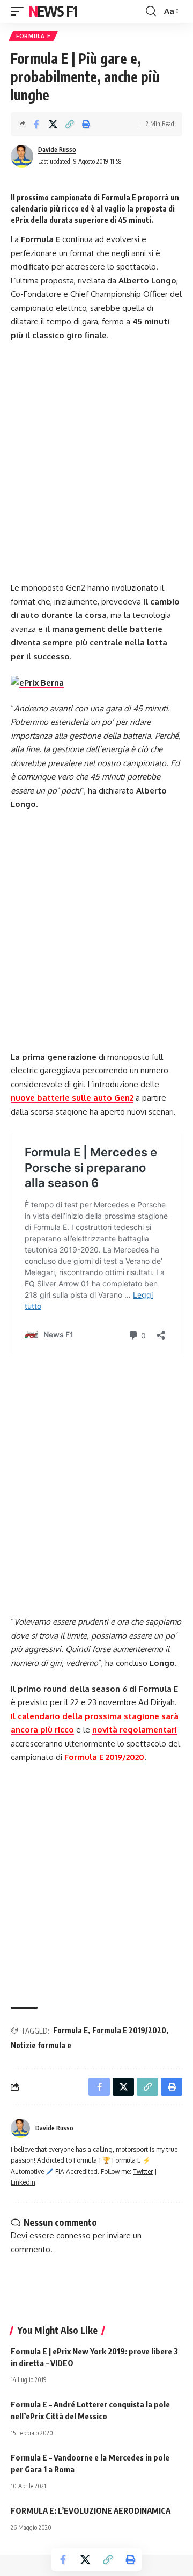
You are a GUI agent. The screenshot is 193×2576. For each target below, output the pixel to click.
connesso (73, 2235)
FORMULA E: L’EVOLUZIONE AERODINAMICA (91, 2510)
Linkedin (23, 2182)
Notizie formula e (41, 2045)
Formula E (33, 36)
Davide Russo (57, 150)
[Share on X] (53, 124)
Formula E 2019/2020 (104, 1757)
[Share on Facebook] (36, 124)
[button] (20, 11)
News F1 (53, 11)
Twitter (143, 2171)
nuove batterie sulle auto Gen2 (72, 1098)
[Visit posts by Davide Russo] (22, 156)
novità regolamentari (135, 1730)
